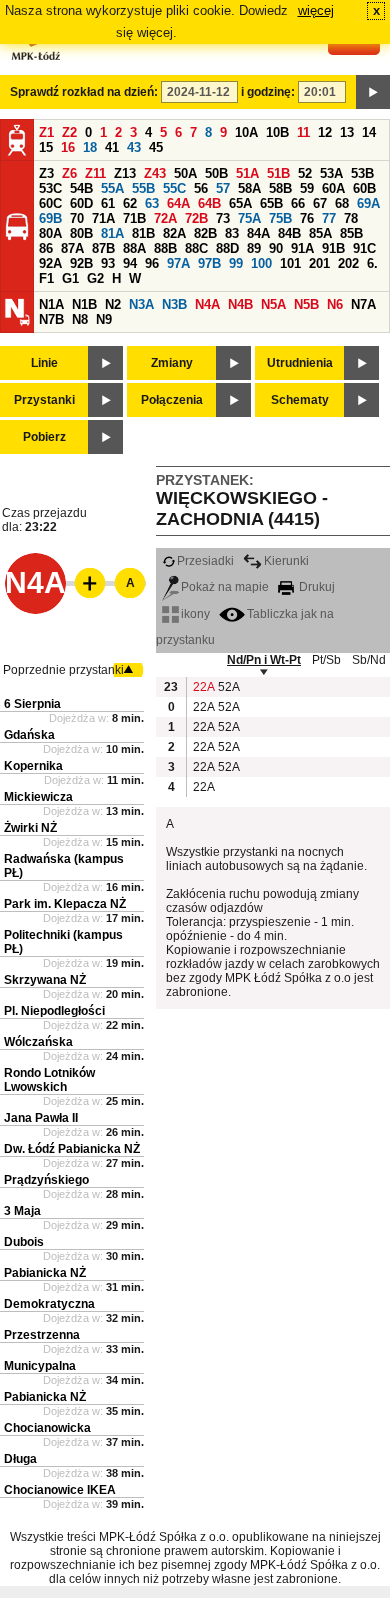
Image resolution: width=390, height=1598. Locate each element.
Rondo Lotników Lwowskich (49, 1080)
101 (290, 263)
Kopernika (33, 766)
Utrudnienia (300, 363)
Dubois (24, 1242)
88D (227, 248)
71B (134, 218)
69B (50, 218)
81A (112, 233)
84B (289, 233)
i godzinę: (268, 92)
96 (152, 263)
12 (325, 132)
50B (216, 173)
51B (278, 173)
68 (342, 203)
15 (46, 147)
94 (130, 263)
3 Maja (22, 1211)
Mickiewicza (38, 797)
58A (249, 188)
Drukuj (315, 587)
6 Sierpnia (32, 704)
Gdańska (29, 735)
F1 (46, 278)
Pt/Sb (326, 660)
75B (280, 218)
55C (174, 188)
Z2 (69, 132)
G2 (95, 278)
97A (178, 263)
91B (333, 248)
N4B (240, 304)
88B (165, 248)
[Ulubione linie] (84, 583)
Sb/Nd (369, 660)
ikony (195, 614)
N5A (273, 304)
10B (277, 132)
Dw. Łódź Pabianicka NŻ (72, 1149)
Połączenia (172, 400)
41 (112, 147)
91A (302, 248)
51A (247, 173)
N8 (80, 319)
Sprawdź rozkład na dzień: (84, 92)
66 (298, 203)
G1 (70, 278)
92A (50, 263)
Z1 (46, 132)
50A (185, 173)
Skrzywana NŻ (45, 980)
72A (165, 218)
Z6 (69, 173)
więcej (316, 10)
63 (152, 203)
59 (307, 188)
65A (240, 203)
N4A (207, 304)
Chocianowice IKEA (60, 1490)
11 (303, 132)
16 (68, 147)
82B (205, 233)
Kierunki (286, 561)
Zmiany (172, 363)
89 (254, 248)
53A (331, 173)
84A (258, 233)
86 (46, 248)
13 (347, 132)
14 (369, 132)
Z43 (155, 173)
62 (130, 203)
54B (81, 188)
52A (228, 687)
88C (196, 248)
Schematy (300, 400)
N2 (113, 304)
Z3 (46, 173)
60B (364, 188)
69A (368, 203)
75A (249, 218)
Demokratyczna (49, 1304)
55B (143, 188)
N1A (51, 304)
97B (209, 263)
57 (223, 188)
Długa (20, 1459)
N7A (363, 304)
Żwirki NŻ (30, 828)
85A (320, 233)
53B (362, 173)
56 (201, 188)
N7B (51, 319)
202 (348, 263)
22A (203, 687)
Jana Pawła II (41, 1118)
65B (271, 203)
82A (174, 233)
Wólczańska (38, 1042)
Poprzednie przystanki (63, 670)
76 (307, 218)
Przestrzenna (42, 1335)
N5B (306, 304)
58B (280, 188)
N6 (335, 304)
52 (305, 173)
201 (319, 263)
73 (223, 218)
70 (77, 218)
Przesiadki (205, 561)
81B (143, 233)
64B (209, 203)
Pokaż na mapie (225, 587)
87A (72, 248)
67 (320, 203)
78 (351, 218)
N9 (104, 319)
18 (90, 147)
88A (134, 248)
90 (276, 248)
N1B (84, 304)
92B (81, 263)
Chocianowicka (47, 1428)
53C (50, 188)
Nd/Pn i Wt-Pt (264, 660)
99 (236, 263)
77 (329, 218)
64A (178, 203)
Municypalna (40, 1366)
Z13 (125, 173)
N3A (141, 304)
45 (156, 147)
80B (81, 233)
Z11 (95, 173)
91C (364, 248)
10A (246, 132)
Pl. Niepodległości (54, 1011)
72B (196, 218)
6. (372, 263)
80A (50, 233)
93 (108, 263)
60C (50, 203)
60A (333, 188)
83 (232, 233)
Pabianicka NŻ (45, 1273)
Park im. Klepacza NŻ (65, 904)
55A (112, 188)
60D (81, 203)
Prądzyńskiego (46, 1180)
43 (134, 147)
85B (351, 233)
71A (103, 218)
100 (261, 263)
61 (108, 203)
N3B (174, 304)
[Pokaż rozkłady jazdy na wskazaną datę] (373, 92)
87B (103, 248)
